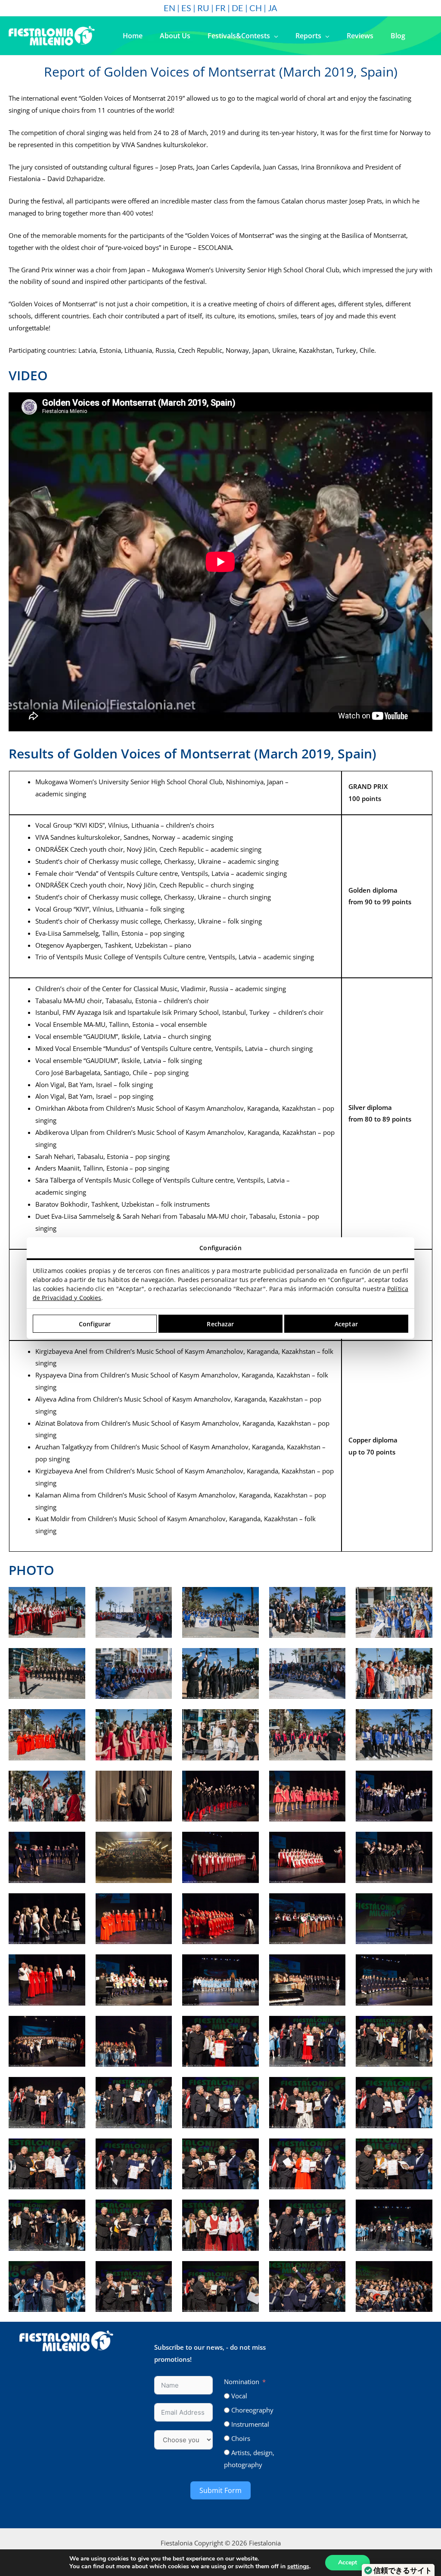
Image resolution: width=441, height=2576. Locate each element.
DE (238, 8)
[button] (274, 36)
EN (169, 8)
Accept (348, 2562)
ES (186, 8)
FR (220, 8)
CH (256, 8)
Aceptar (346, 1324)
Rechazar (220, 1324)
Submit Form (220, 2490)
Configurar (95, 1324)
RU (203, 8)
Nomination (242, 2382)
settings (298, 2567)
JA (273, 8)
